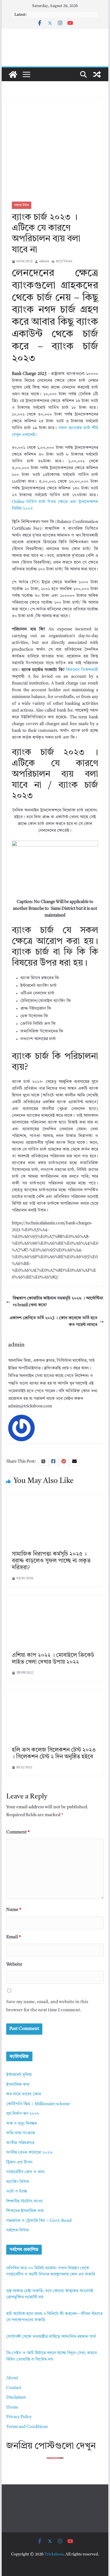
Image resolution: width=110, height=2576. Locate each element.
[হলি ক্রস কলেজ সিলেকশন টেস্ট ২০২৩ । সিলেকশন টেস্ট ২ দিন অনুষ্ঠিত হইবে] (55, 1693)
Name (14, 1910)
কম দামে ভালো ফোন (24, 2094)
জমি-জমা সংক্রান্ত (20, 2133)
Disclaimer (16, 2398)
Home (12, 2408)
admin (44, 261)
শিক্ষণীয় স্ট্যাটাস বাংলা (24, 2201)
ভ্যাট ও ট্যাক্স (16, 2192)
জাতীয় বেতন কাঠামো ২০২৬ (29, 2153)
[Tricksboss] (13, 74)
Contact (14, 2388)
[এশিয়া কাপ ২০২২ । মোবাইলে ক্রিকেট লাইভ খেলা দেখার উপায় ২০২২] (55, 1598)
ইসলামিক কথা (18, 2085)
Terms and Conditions (27, 2427)
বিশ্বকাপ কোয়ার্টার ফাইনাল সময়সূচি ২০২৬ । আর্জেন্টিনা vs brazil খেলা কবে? (58, 1302)
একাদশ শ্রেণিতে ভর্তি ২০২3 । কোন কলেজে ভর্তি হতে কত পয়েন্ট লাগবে (53, 1322)
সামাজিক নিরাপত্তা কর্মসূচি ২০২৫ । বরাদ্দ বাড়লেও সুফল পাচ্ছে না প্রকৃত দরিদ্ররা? (51, 1561)
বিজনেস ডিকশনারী (82, 670)
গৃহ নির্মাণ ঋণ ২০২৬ (23, 2114)
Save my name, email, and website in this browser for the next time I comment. (47, 2006)
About (12, 2378)
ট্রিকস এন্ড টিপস (19, 2163)
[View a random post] (97, 74)
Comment (18, 1832)
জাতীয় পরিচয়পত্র (20, 2143)
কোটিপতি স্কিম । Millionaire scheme (38, 2104)
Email (14, 1937)
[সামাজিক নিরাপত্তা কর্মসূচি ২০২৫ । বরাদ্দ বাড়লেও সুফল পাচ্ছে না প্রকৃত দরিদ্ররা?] (55, 1497)
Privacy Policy (19, 2417)
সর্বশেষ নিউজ (22, 205)
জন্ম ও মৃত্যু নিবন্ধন (22, 2124)
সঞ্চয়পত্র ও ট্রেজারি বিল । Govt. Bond (39, 2221)
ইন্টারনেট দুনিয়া (19, 2075)
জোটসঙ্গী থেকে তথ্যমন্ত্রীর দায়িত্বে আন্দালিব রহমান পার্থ (51, 2337)
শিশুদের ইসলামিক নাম (25, 2211)
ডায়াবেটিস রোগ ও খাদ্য (25, 2172)
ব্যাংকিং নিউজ (18, 2182)
